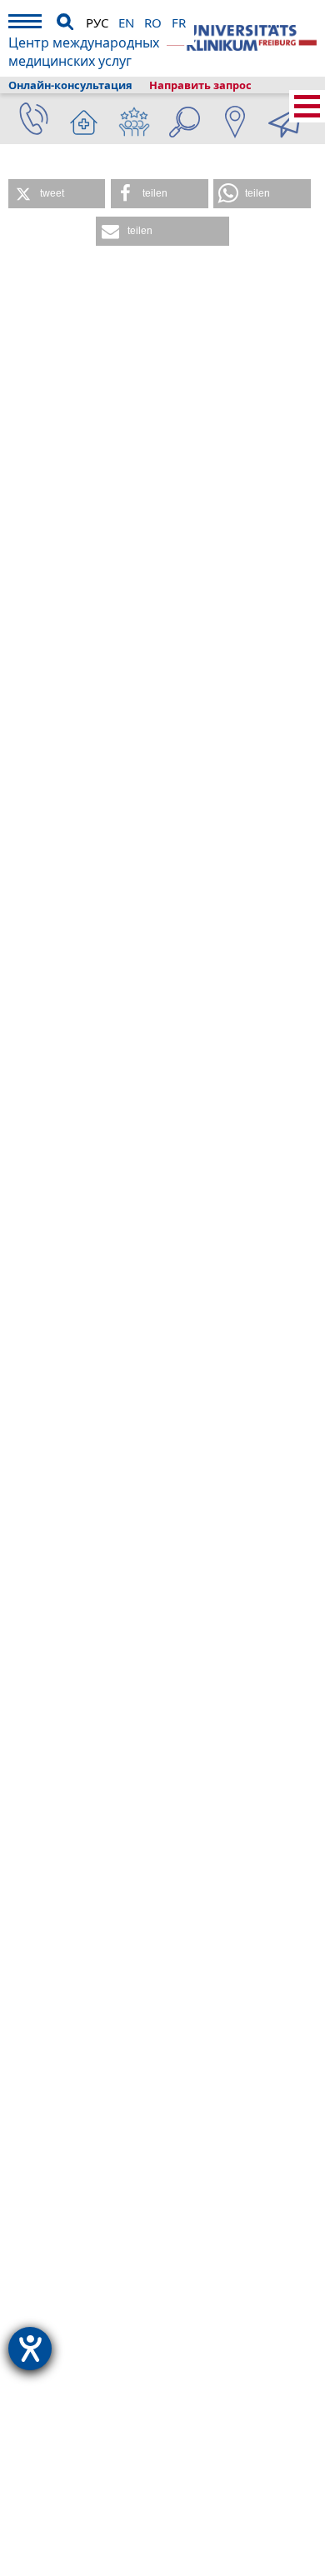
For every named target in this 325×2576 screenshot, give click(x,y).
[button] (57, 194)
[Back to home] (242, 38)
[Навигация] (25, 24)
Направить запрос (200, 85)
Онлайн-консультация (70, 85)
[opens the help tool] (30, 2349)
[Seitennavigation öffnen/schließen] (307, 106)
